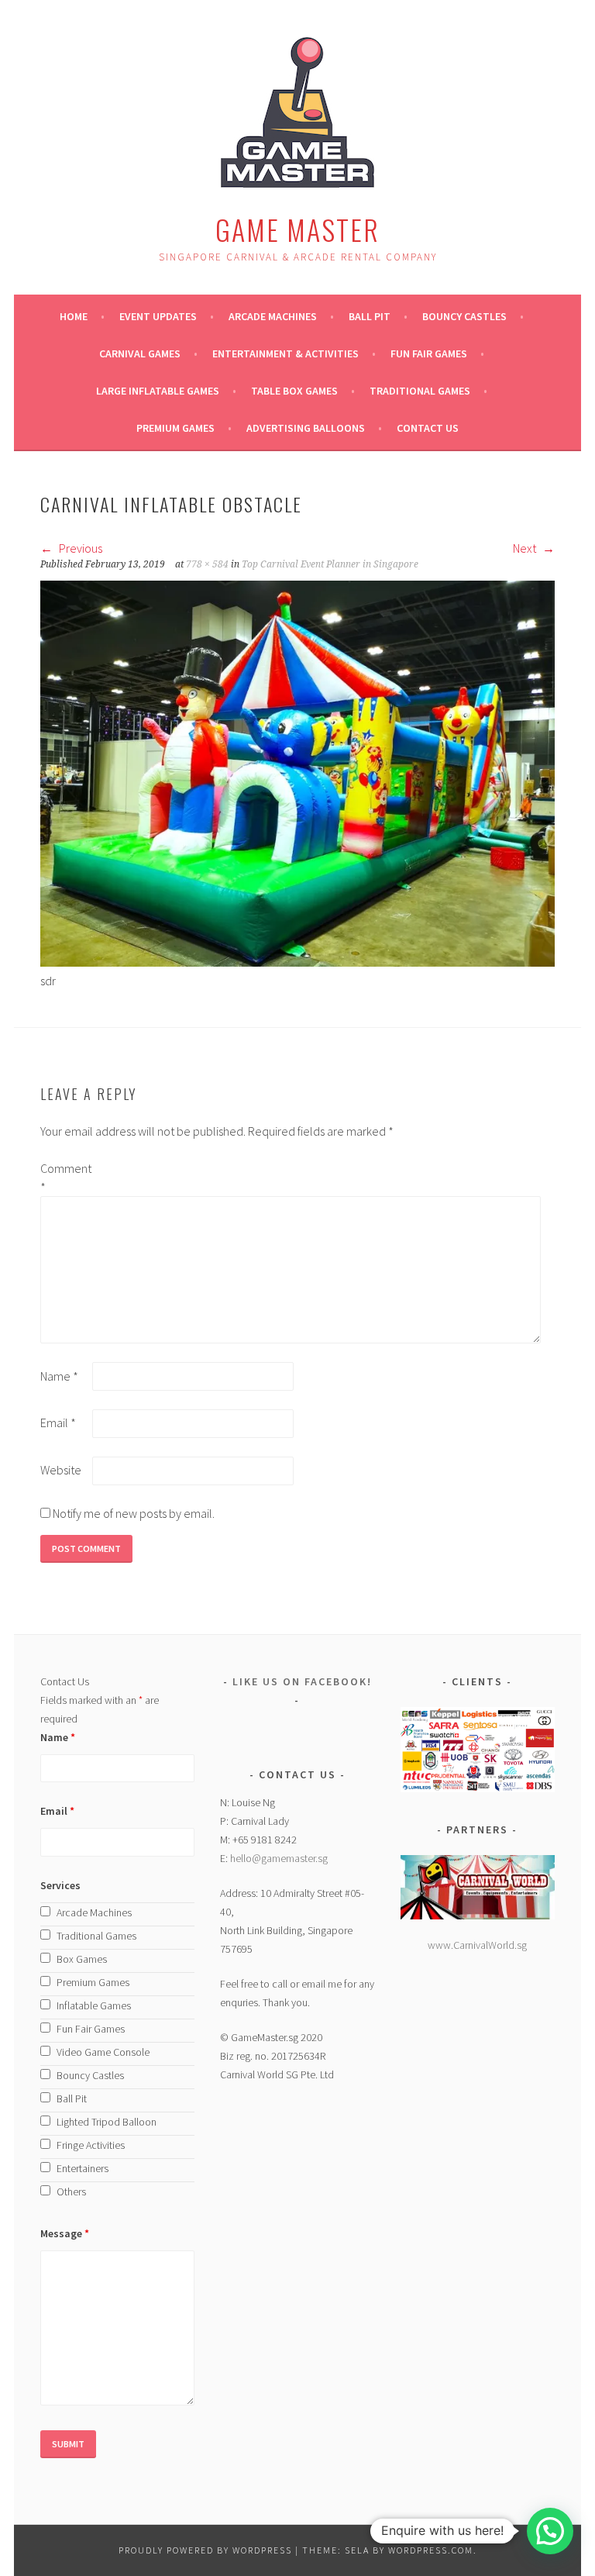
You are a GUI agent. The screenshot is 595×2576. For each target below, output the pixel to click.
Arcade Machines (273, 316)
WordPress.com (431, 2550)
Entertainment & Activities (285, 353)
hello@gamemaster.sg (279, 1858)
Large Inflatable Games (158, 391)
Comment (65, 1178)
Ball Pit (370, 316)
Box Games (82, 1959)
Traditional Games (420, 391)
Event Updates (158, 316)
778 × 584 (207, 564)
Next (526, 548)
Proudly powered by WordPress (205, 2550)
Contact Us (428, 428)
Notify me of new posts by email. (134, 1513)
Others (71, 2191)
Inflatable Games (94, 2005)
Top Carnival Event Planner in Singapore (330, 564)
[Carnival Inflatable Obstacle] (297, 962)
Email (58, 1422)
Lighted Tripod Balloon (107, 2122)
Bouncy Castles (464, 316)
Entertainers (83, 2168)
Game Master (297, 229)
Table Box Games (294, 391)
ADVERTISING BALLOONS (306, 428)
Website (61, 1470)
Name (59, 1376)
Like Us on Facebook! (302, 1681)
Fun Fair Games (429, 353)
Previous (79, 548)
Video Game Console (103, 2052)
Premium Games (175, 428)
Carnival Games (140, 353)
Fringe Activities (91, 2145)
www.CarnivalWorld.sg (477, 1945)
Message (65, 2233)
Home (74, 316)
